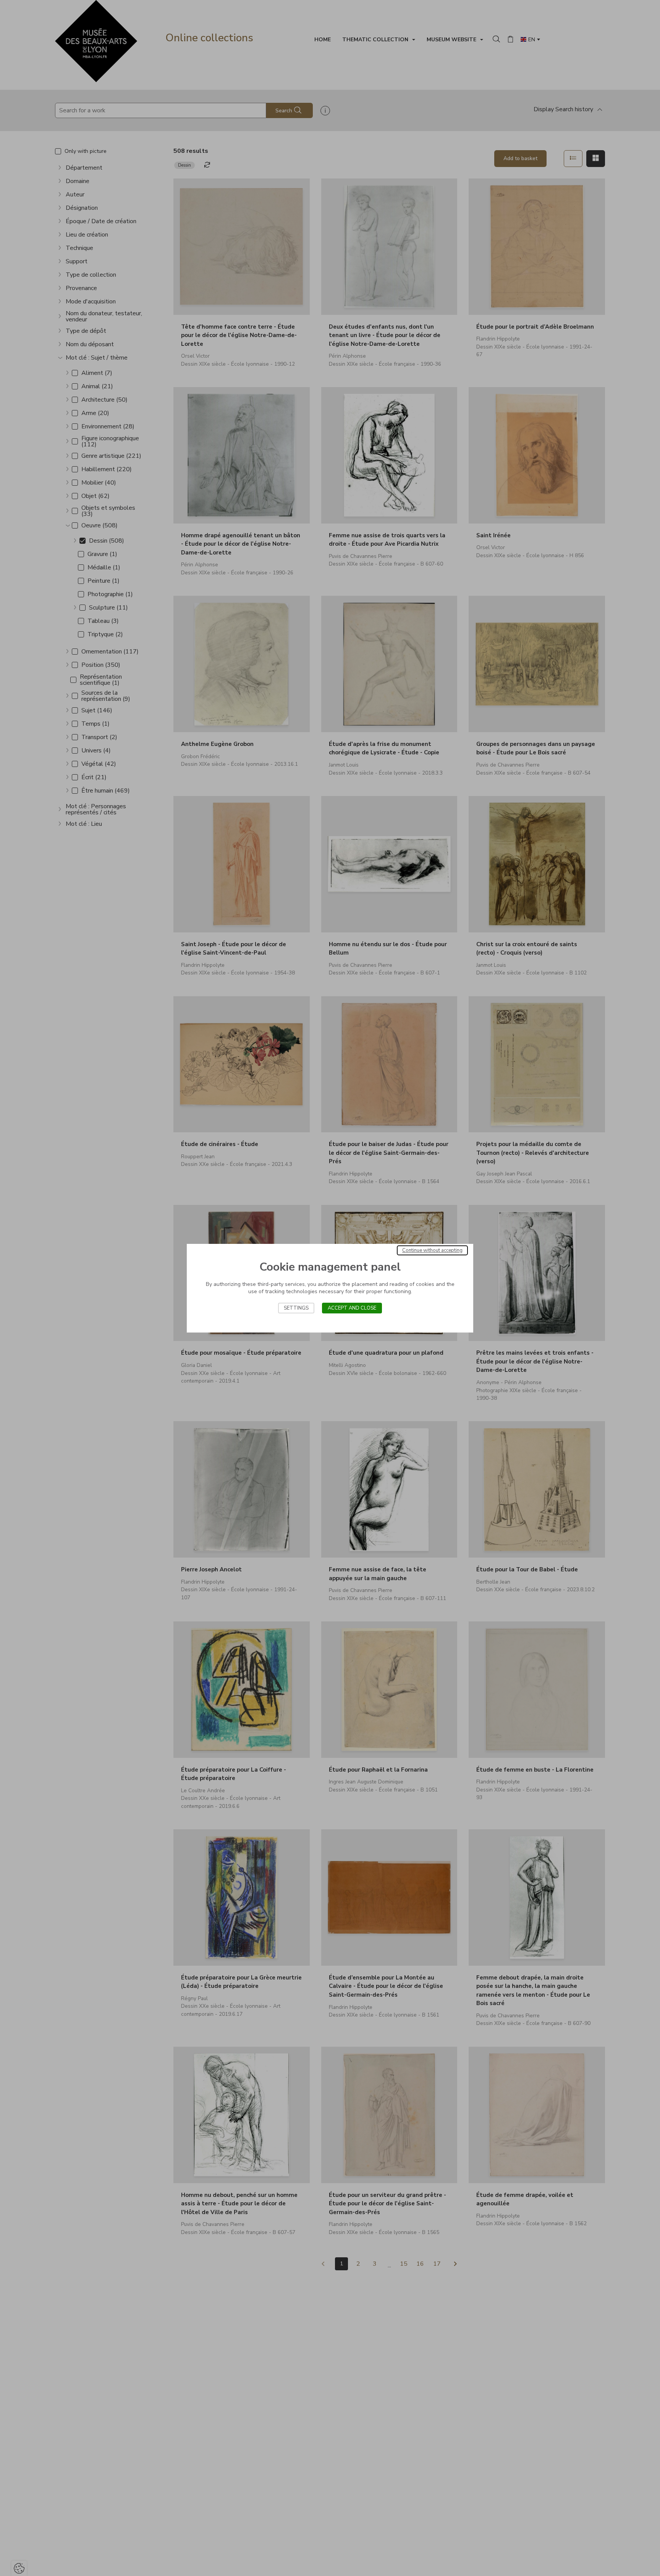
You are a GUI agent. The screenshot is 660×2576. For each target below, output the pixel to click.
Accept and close (352, 1308)
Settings (296, 1308)
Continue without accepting (432, 1250)
